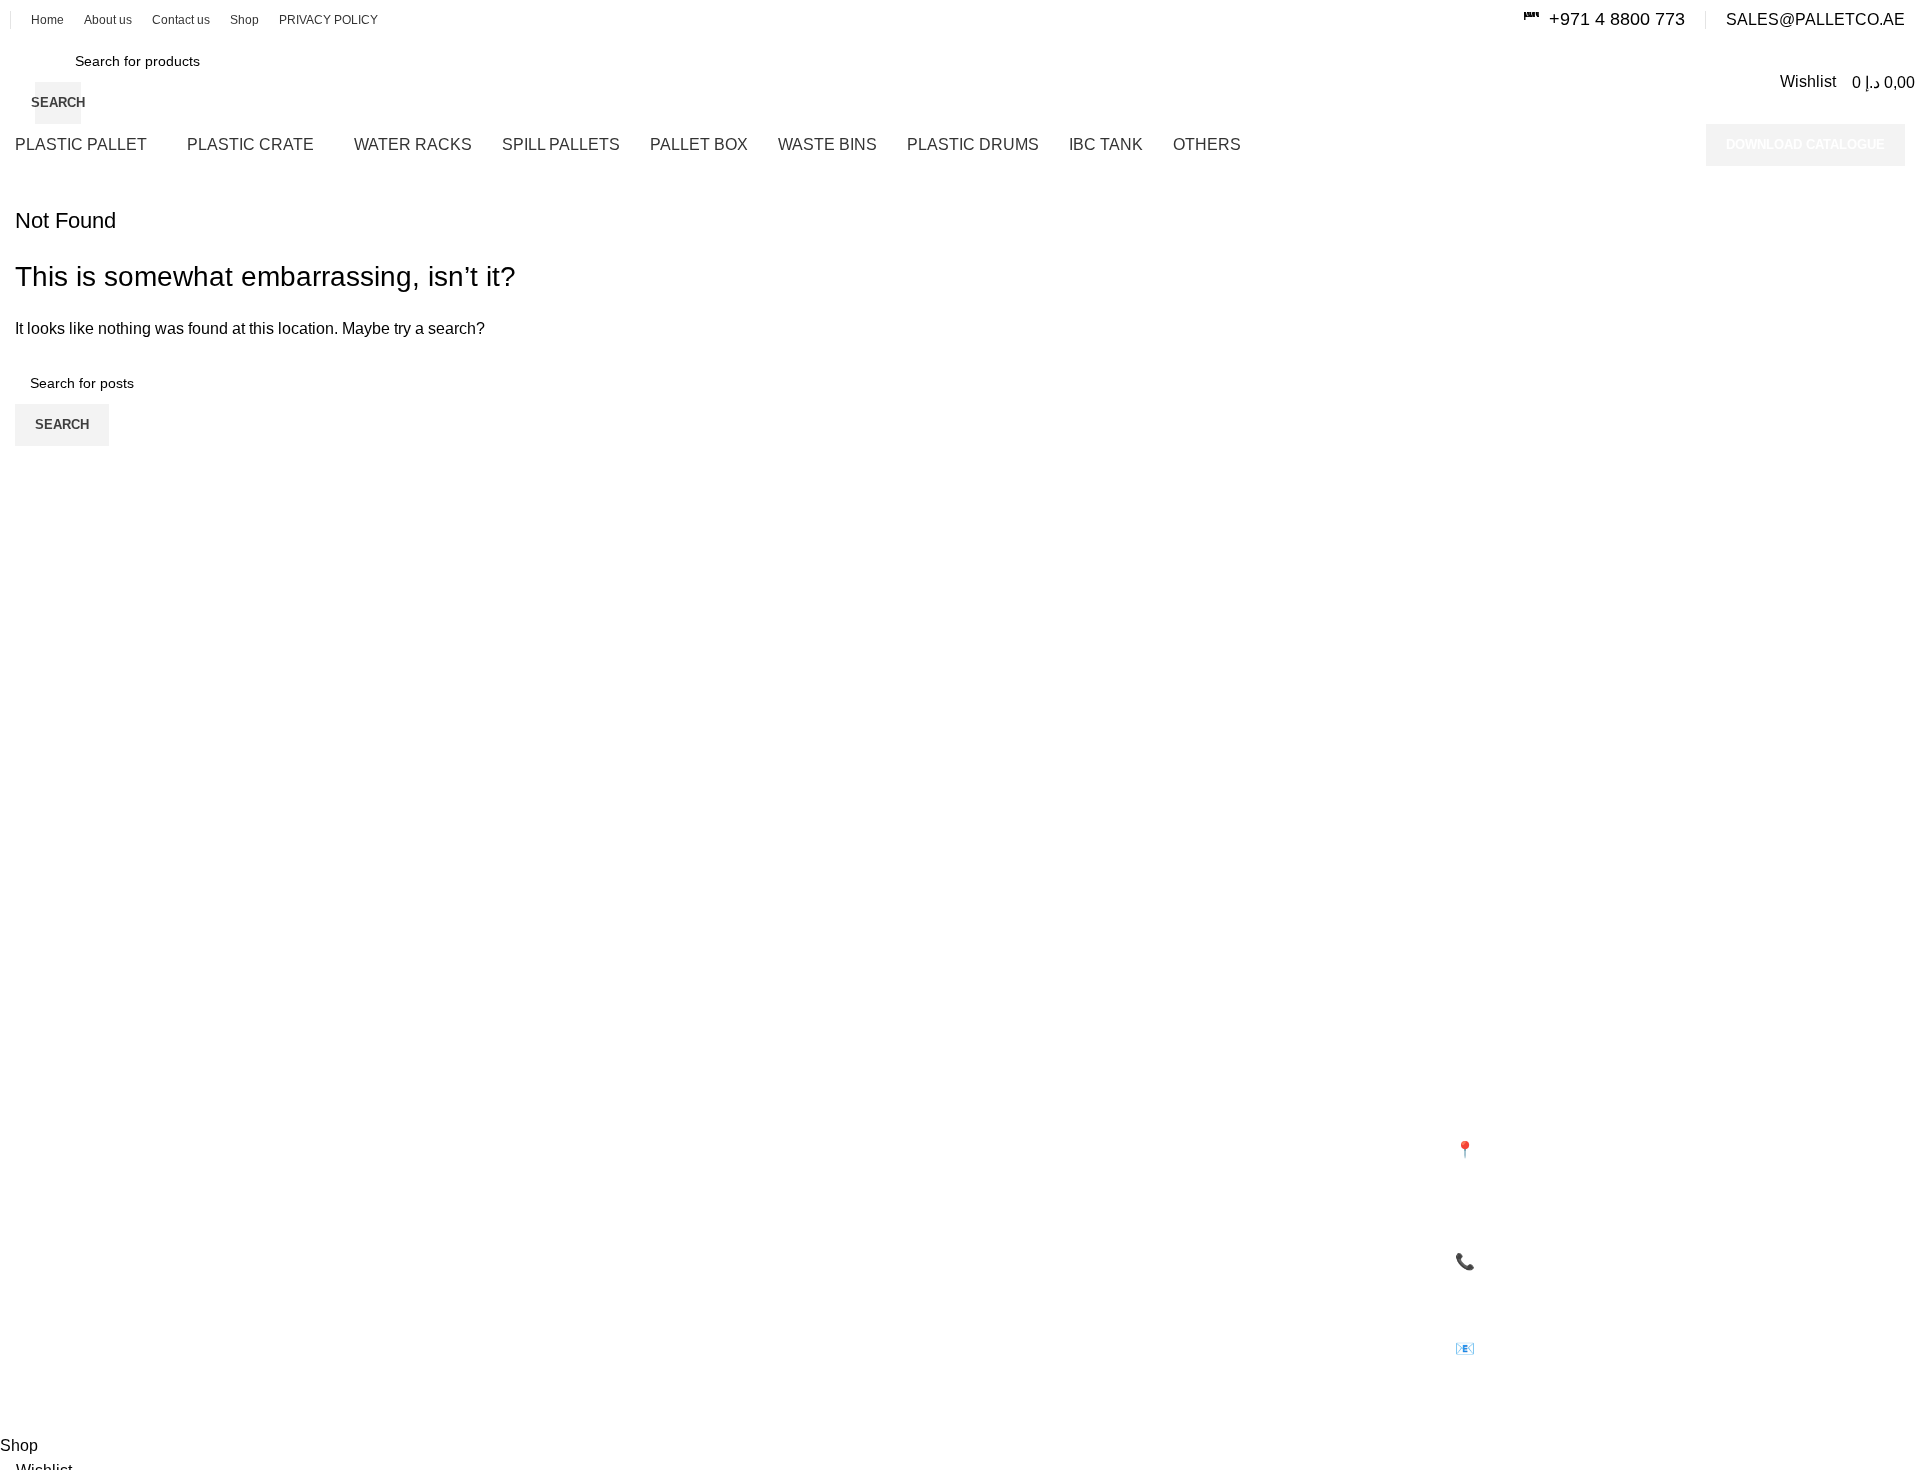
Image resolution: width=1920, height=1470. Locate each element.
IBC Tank (1003, 1137)
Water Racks (535, 1103)
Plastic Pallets (538, 1035)
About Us (44, 1103)
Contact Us (50, 1137)
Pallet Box (526, 1137)
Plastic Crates (538, 1069)
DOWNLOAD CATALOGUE (1805, 144)
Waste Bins (1010, 1069)
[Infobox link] (1604, 19)
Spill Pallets (1011, 1035)
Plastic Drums (1018, 1103)
